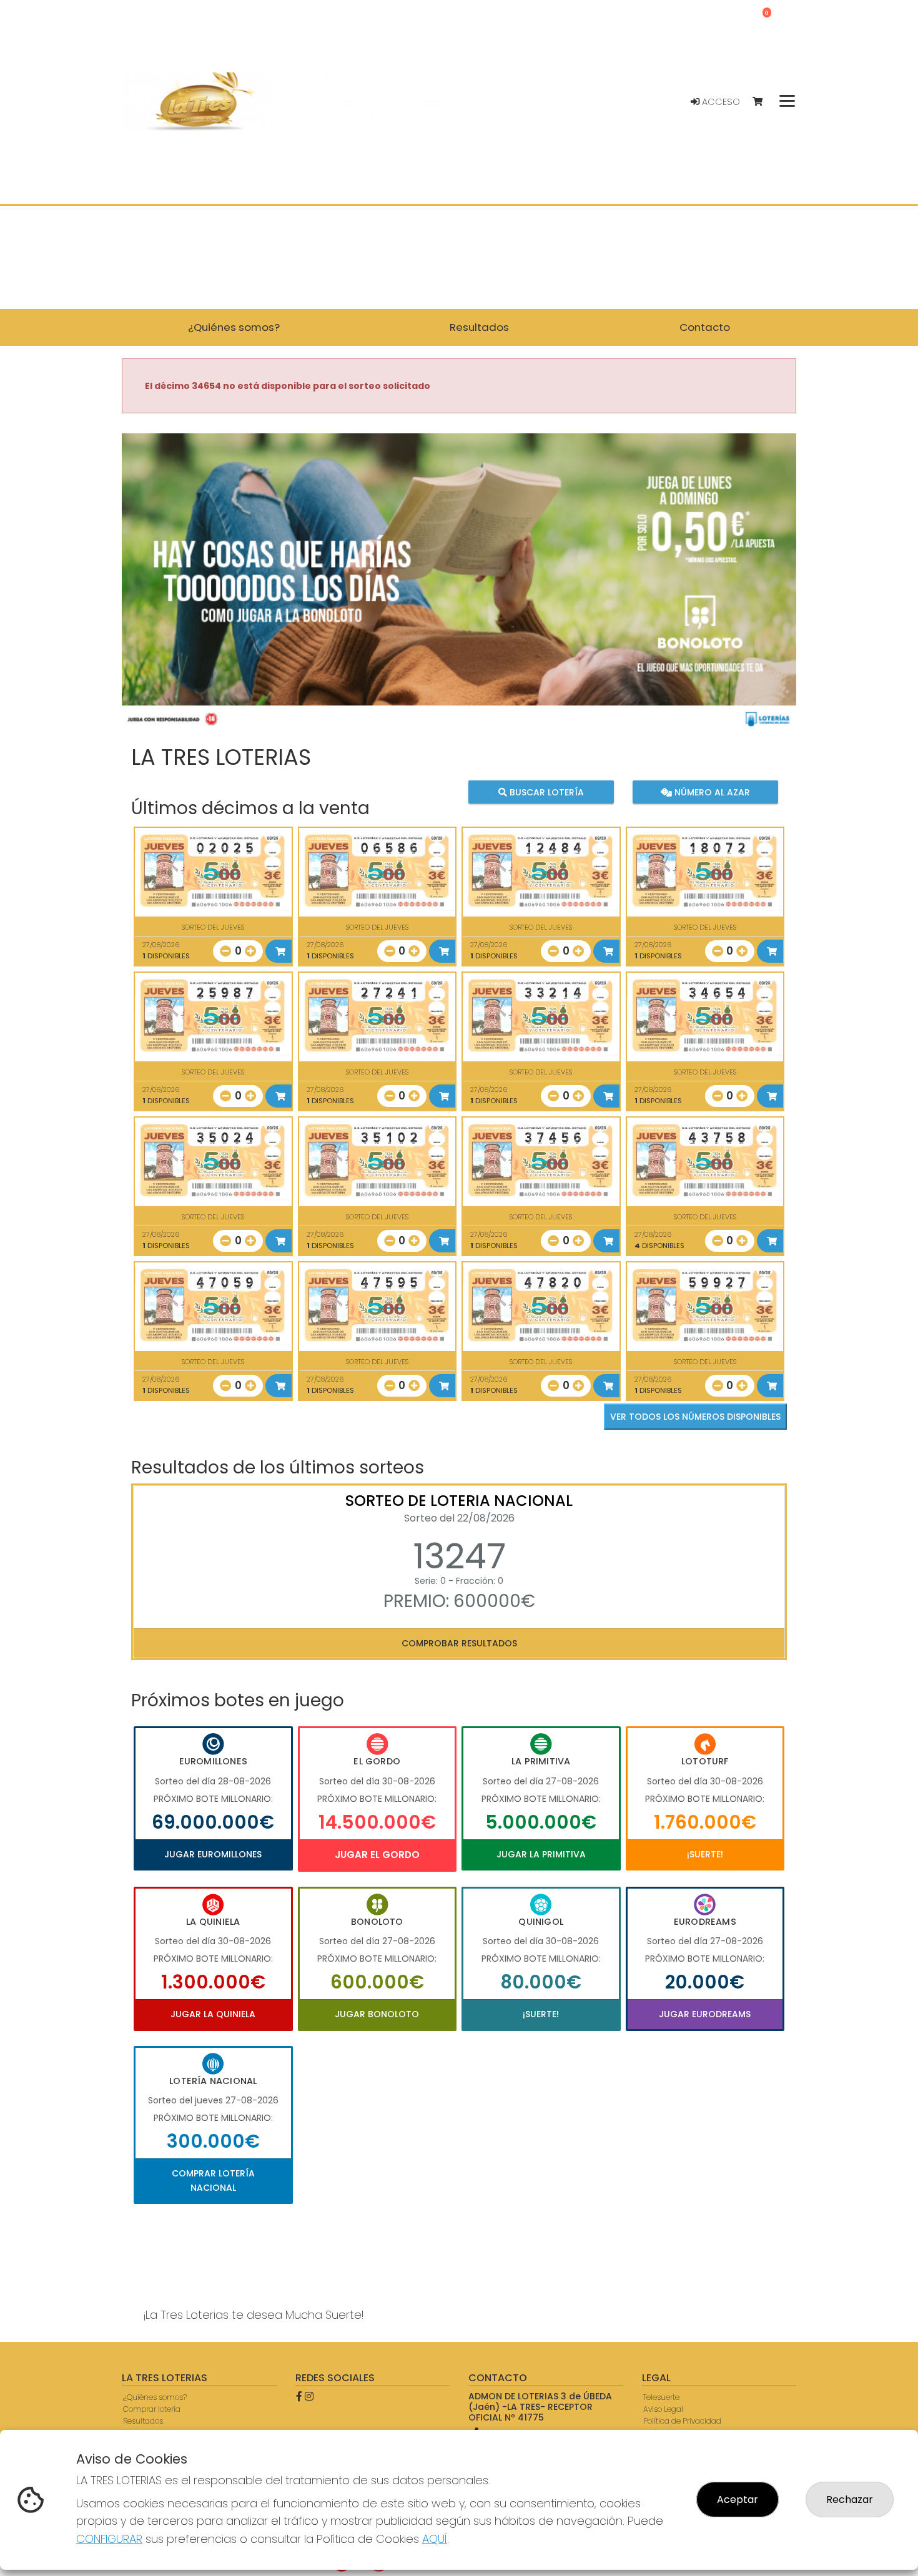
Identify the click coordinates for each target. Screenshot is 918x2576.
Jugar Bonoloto (377, 2014)
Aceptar (738, 2500)
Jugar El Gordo (377, 1855)
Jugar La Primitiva (541, 1854)
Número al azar (710, 792)
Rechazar (850, 2500)
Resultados (143, 2421)
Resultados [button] (479, 327)
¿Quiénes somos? (155, 2397)
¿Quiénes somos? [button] (234, 327)
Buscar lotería (545, 792)
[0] (763, 102)
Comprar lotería (152, 2409)
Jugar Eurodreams (705, 2014)
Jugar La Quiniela (213, 2014)
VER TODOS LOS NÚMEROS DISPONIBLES (695, 1417)
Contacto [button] (705, 327)
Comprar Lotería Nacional (213, 2180)
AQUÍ (435, 2539)
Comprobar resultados (459, 1643)
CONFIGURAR (109, 2539)
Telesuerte (661, 2397)
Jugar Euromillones (213, 1854)
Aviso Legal (663, 2409)
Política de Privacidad (682, 2421)
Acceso (720, 102)
